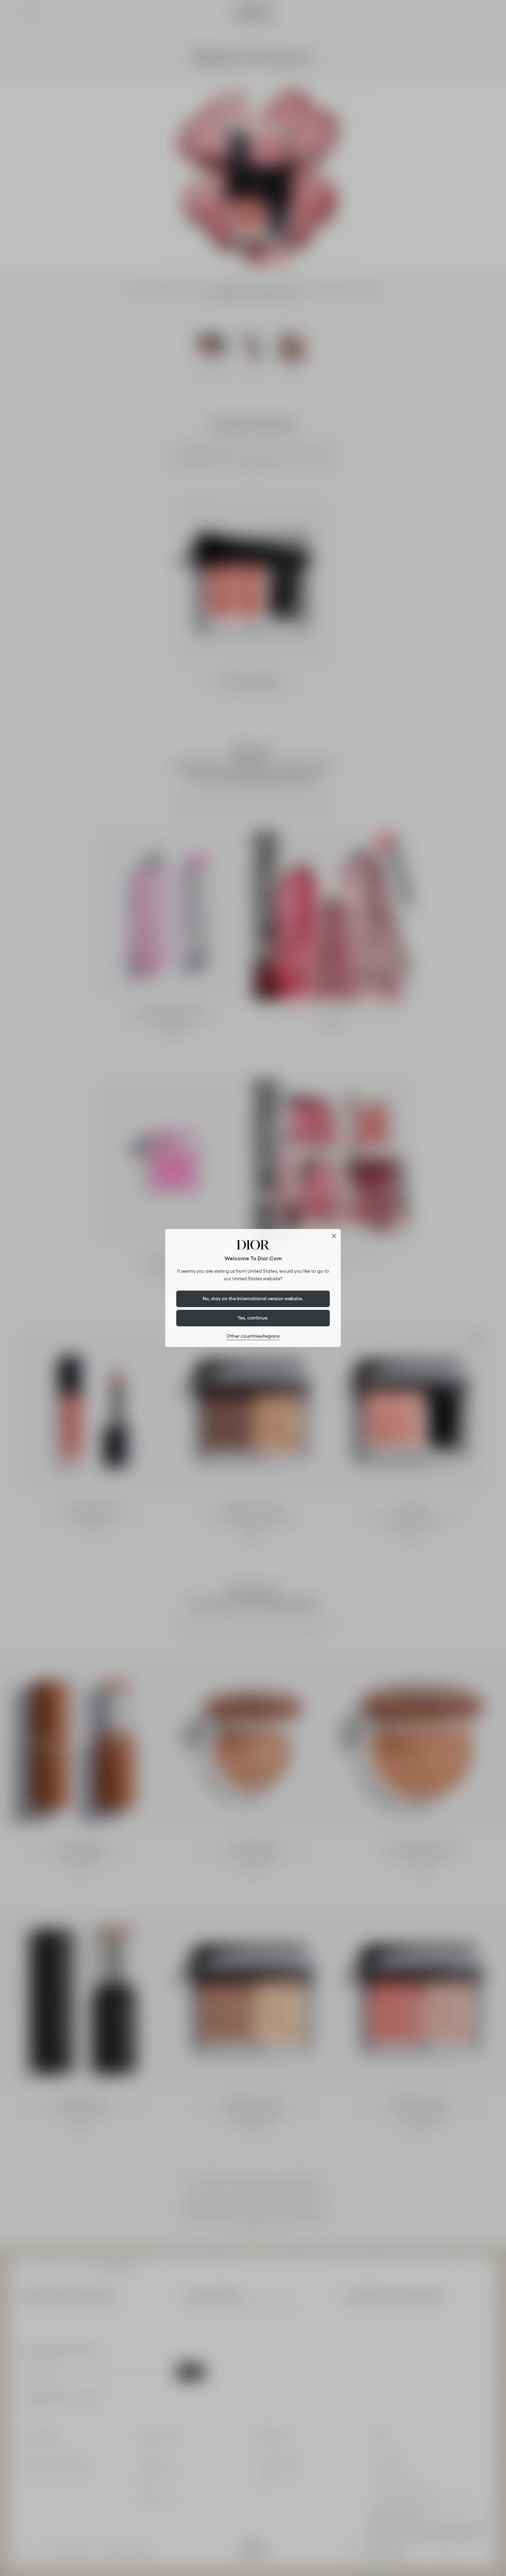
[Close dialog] (334, 1236)
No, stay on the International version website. (253, 1298)
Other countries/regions (253, 1336)
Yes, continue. (253, 1318)
